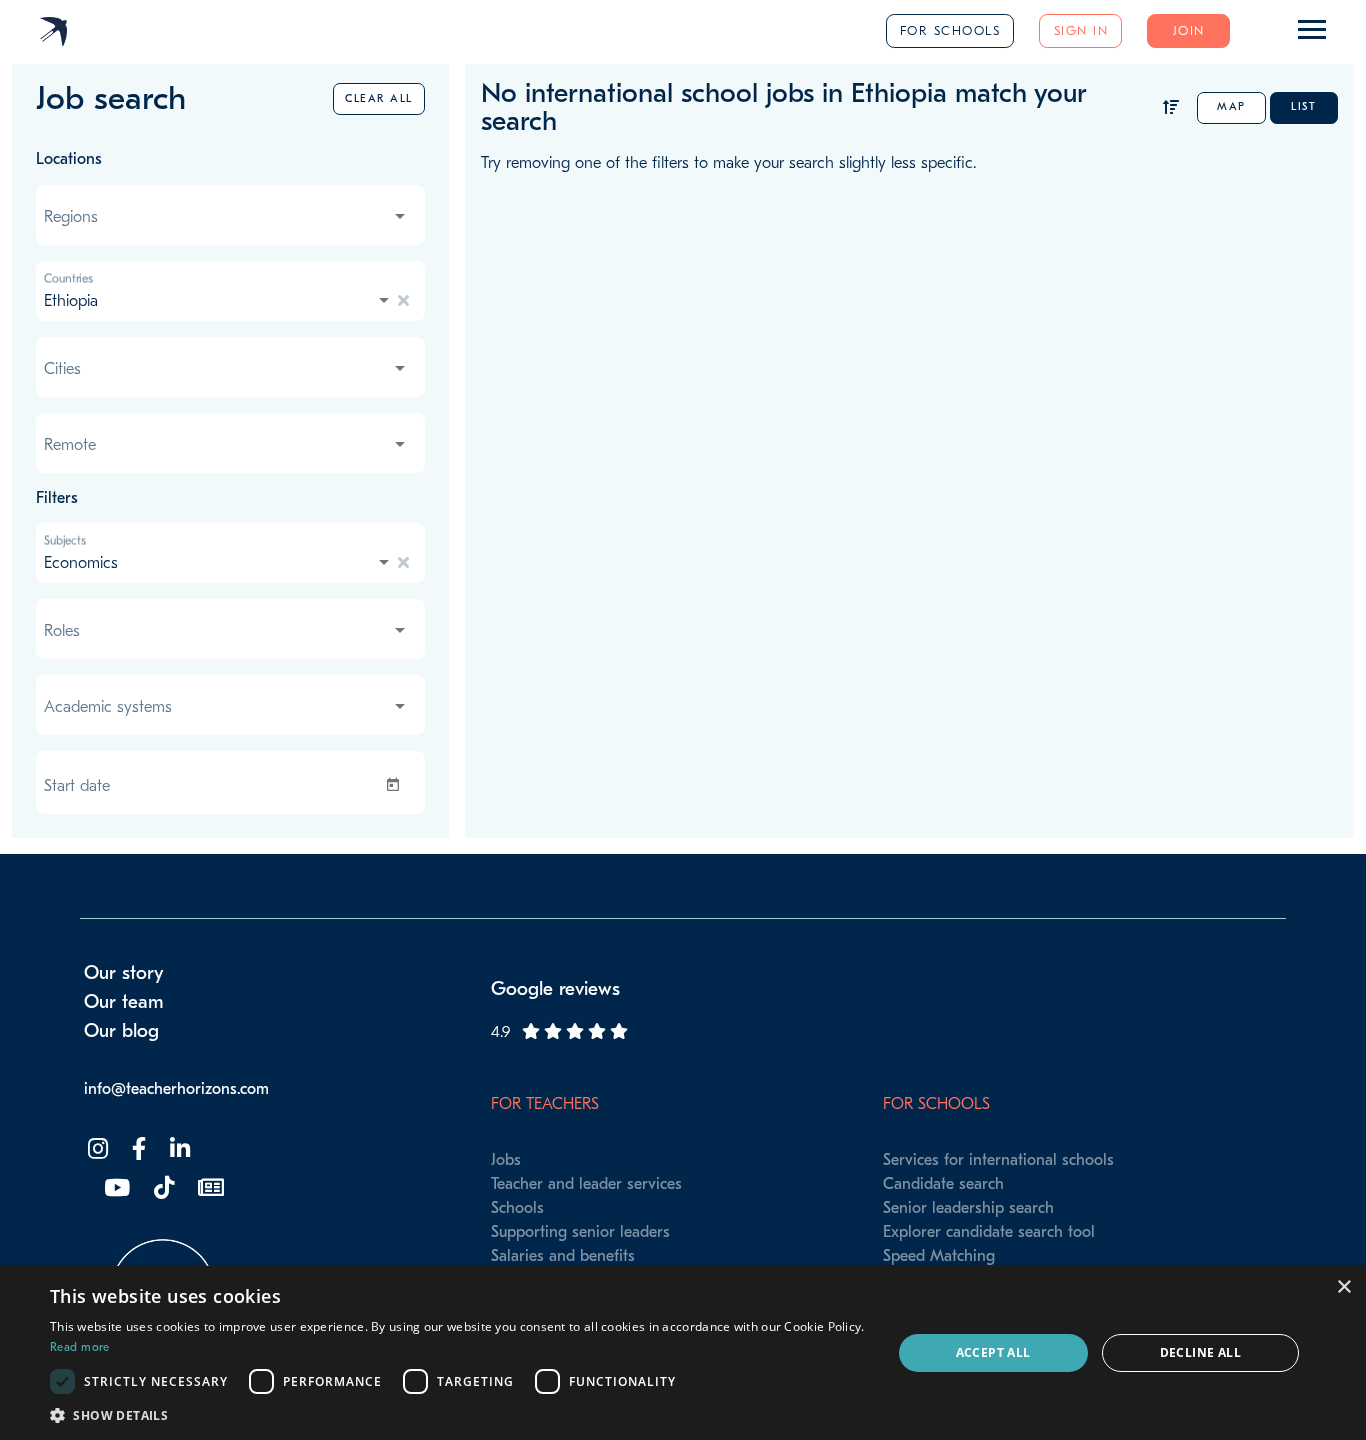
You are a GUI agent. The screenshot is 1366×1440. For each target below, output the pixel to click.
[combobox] (226, 217)
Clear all (379, 98)
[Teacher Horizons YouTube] (115, 1188)
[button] (458, 1415)
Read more (80, 1347)
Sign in (1081, 30)
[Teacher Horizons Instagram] (96, 1149)
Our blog (121, 1031)
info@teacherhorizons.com (176, 1089)
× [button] (1343, 1287)
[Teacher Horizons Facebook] (137, 1149)
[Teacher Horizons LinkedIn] (178, 1149)
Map (1231, 106)
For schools (950, 30)
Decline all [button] (1200, 1352)
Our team (124, 1002)
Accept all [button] (993, 1352)
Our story (124, 973)
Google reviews (555, 989)
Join (1189, 30)
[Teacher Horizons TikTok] (162, 1188)
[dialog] (683, 1353)
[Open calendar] (397, 785)
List (1303, 106)
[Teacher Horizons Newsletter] (209, 1188)
